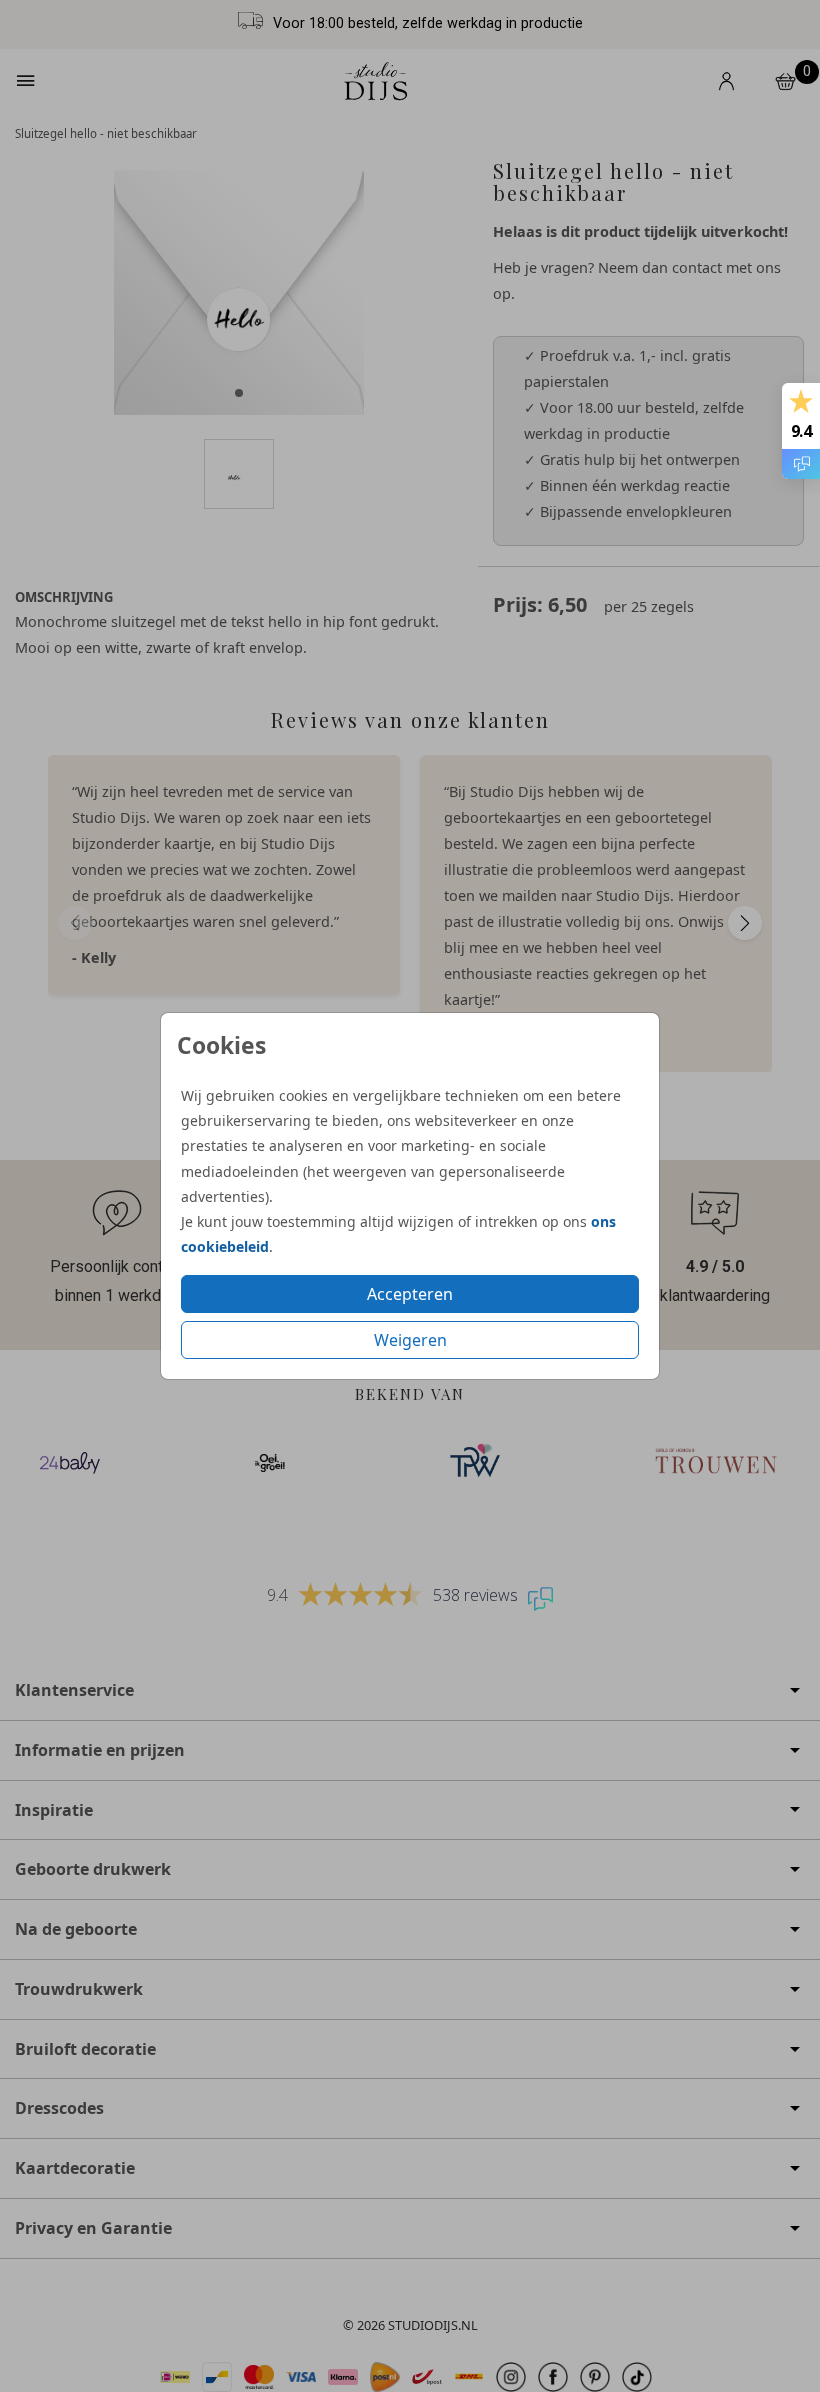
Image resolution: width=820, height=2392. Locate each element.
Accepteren (410, 1294)
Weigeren (410, 1340)
